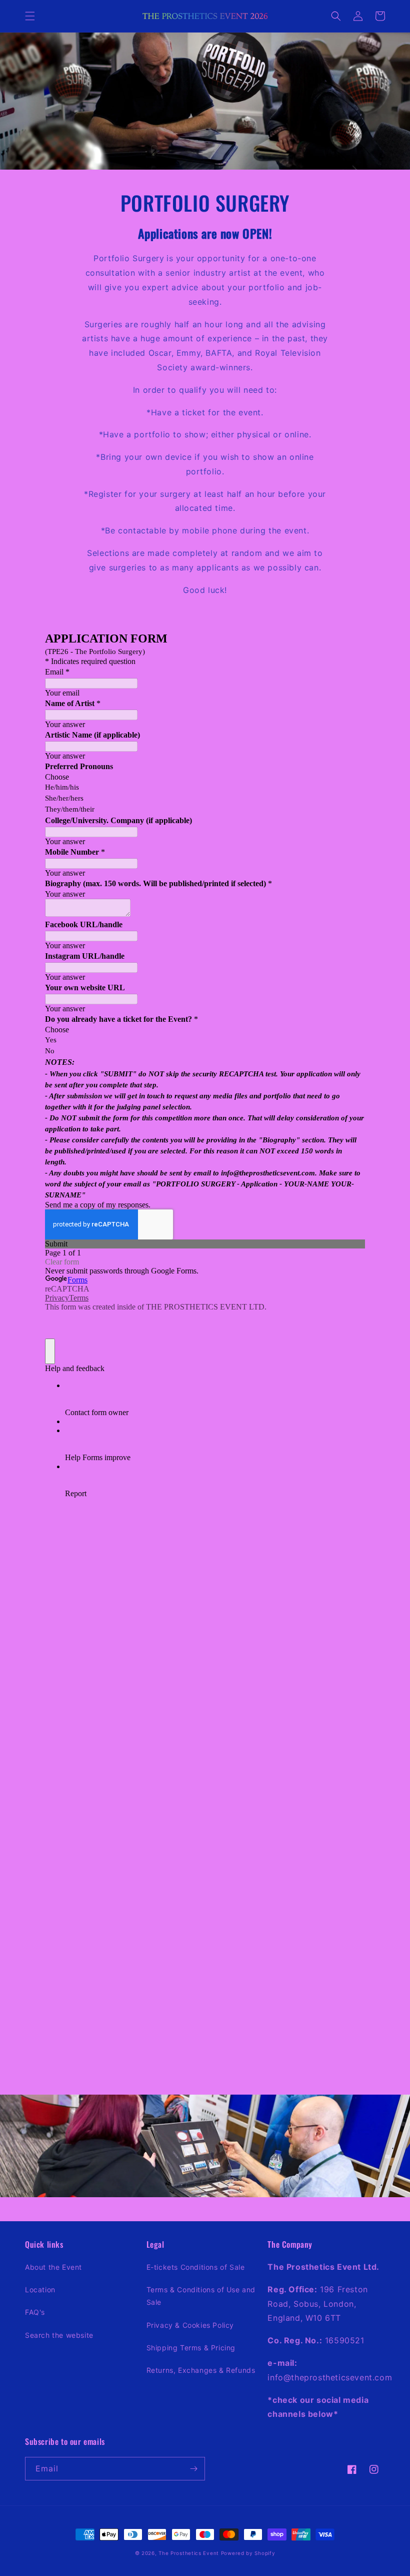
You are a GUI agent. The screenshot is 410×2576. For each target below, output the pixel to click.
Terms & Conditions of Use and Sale (201, 2296)
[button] (30, 16)
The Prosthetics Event (189, 2553)
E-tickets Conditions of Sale (196, 2267)
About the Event (53, 2267)
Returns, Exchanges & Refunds (201, 2370)
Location (40, 2290)
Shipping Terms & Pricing (191, 2348)
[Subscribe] (193, 2469)
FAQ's (35, 2312)
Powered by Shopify (248, 2553)
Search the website (59, 2335)
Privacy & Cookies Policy (190, 2325)
